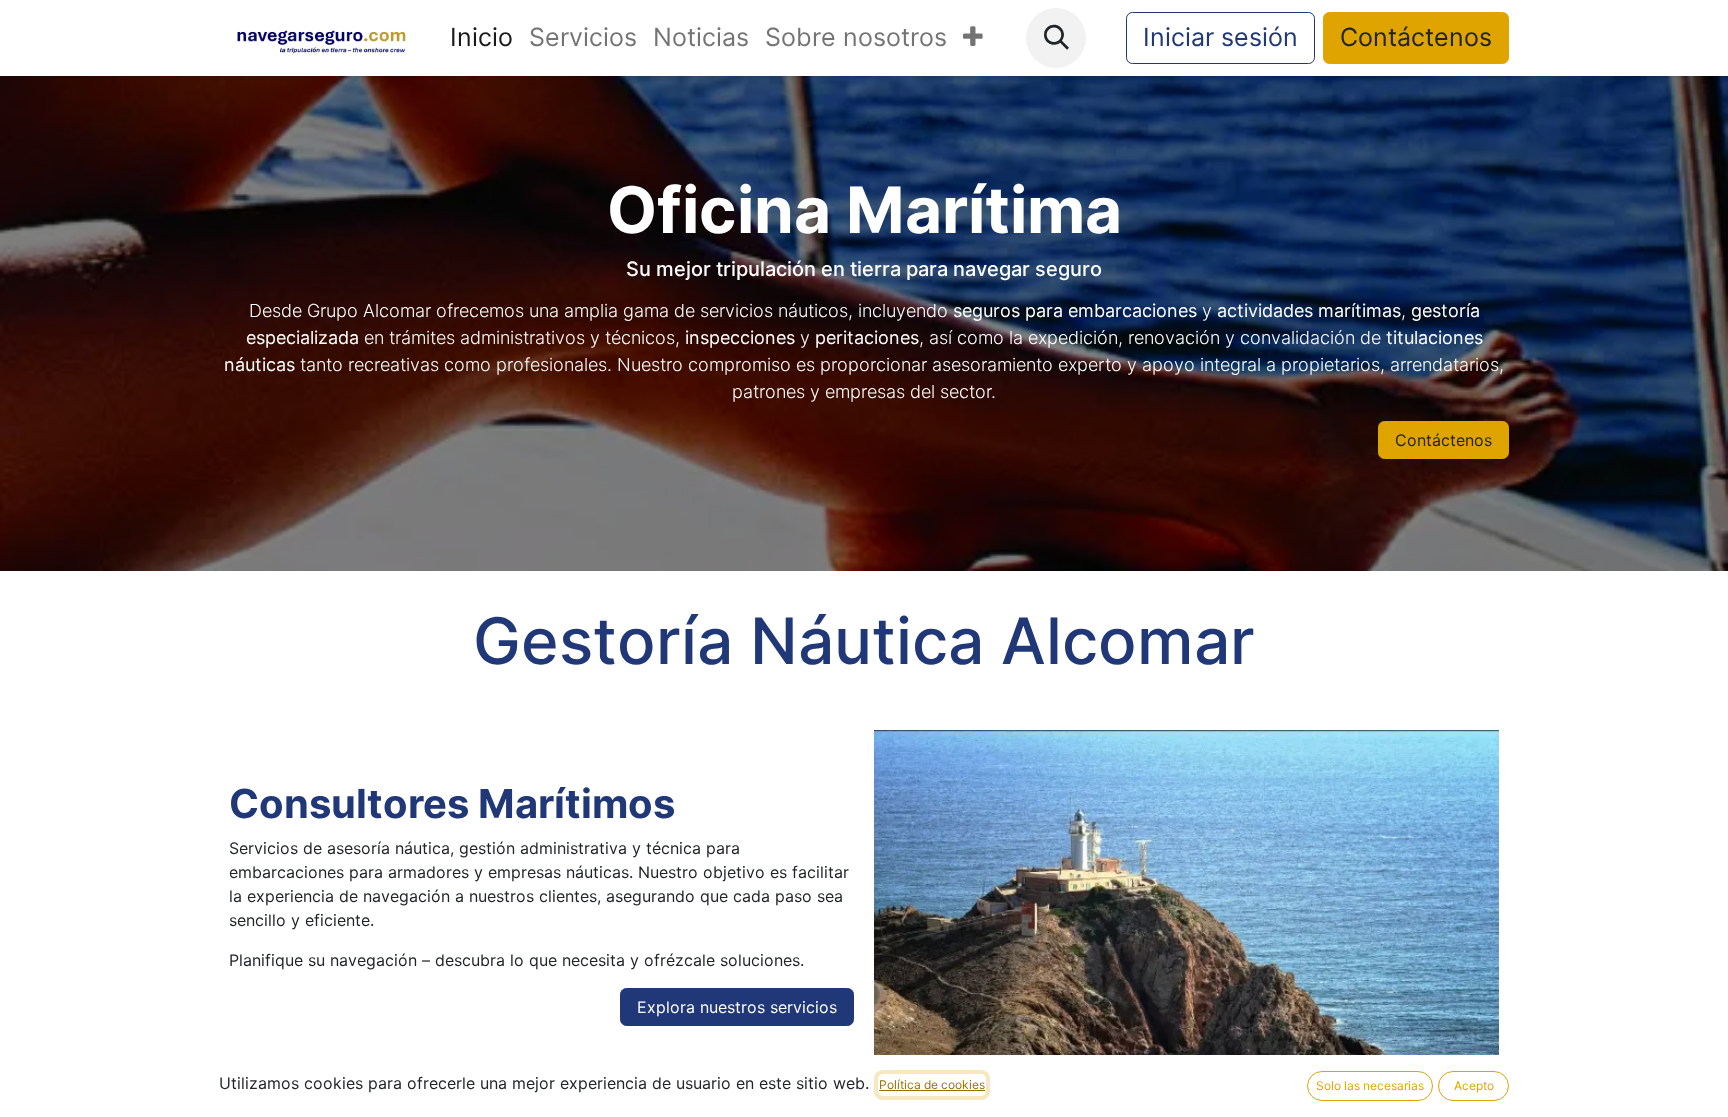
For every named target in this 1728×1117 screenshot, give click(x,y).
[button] (1056, 38)
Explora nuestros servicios (737, 1007)
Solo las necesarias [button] (1370, 1085)
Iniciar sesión (1220, 37)
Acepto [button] (1474, 1085)
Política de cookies (932, 1084)
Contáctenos (1416, 37)
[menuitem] (481, 38)
